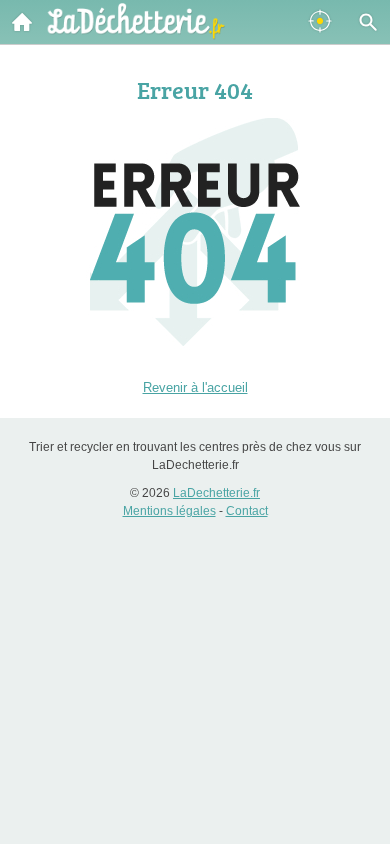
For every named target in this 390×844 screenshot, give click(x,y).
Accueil (22, 22)
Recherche (368, 22)
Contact (247, 511)
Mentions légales (169, 511)
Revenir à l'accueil (195, 387)
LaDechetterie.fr (216, 493)
